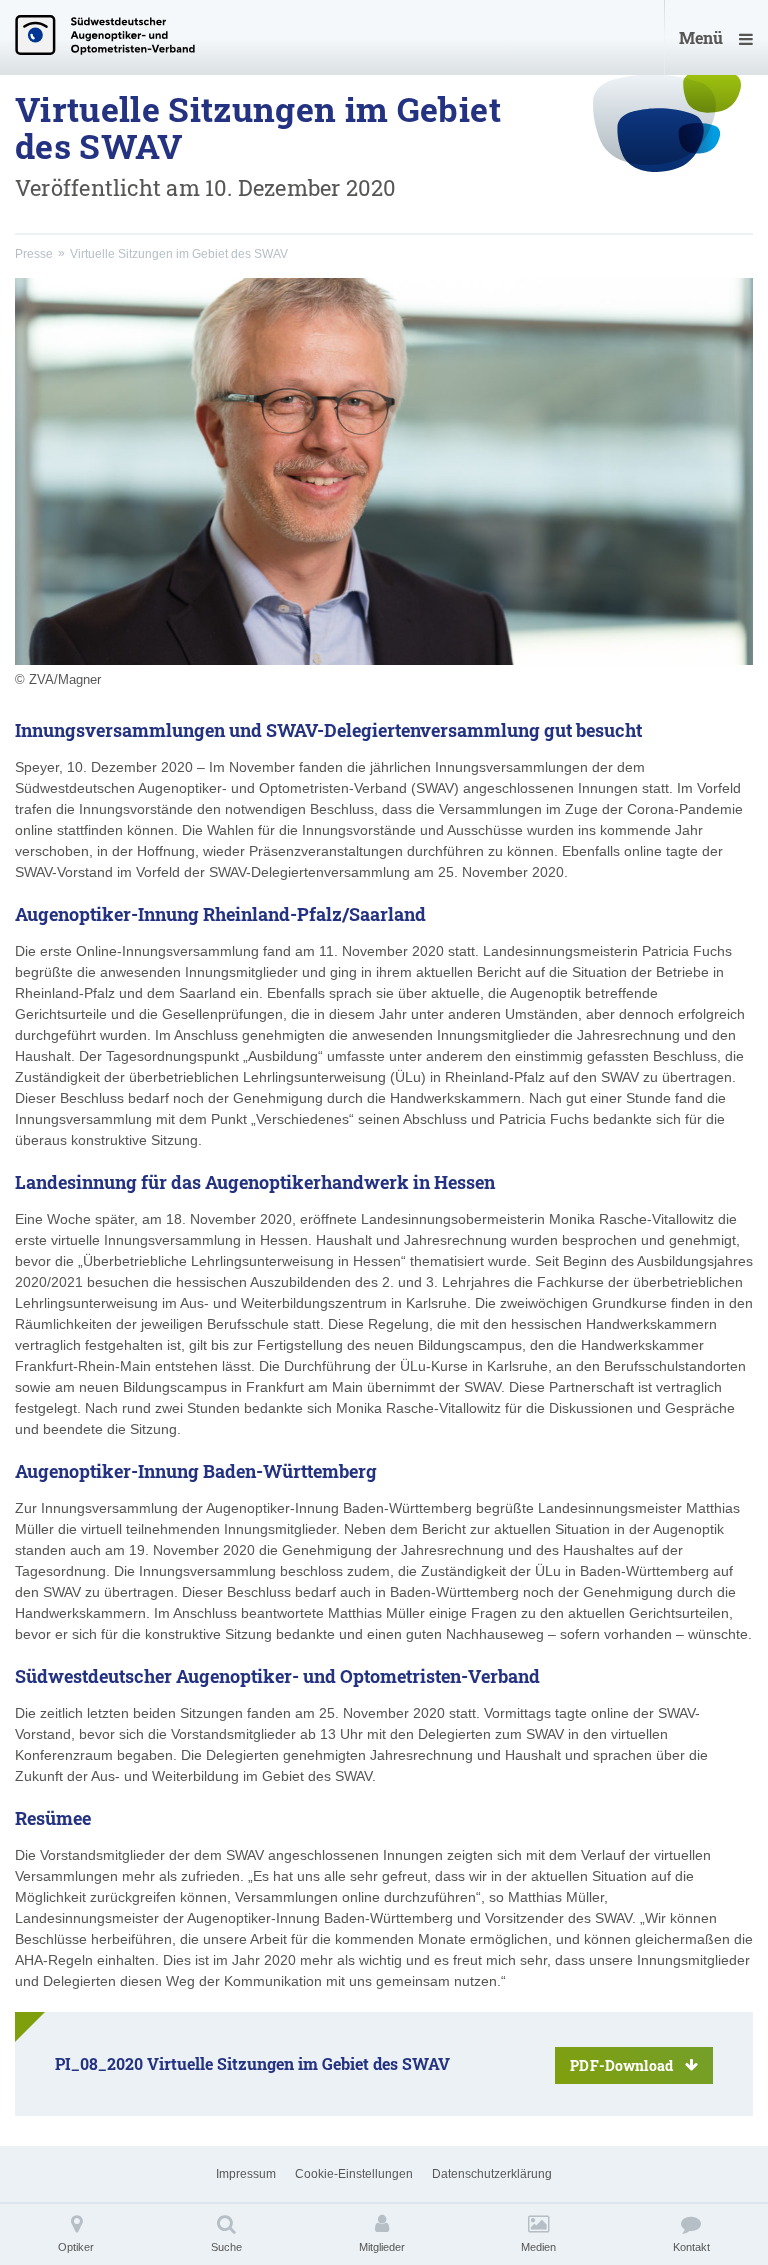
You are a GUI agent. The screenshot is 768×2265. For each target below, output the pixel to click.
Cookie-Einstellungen (354, 2174)
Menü (701, 37)
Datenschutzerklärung (492, 2174)
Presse (34, 254)
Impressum (246, 2174)
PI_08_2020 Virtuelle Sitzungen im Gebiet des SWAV (364, 2064)
